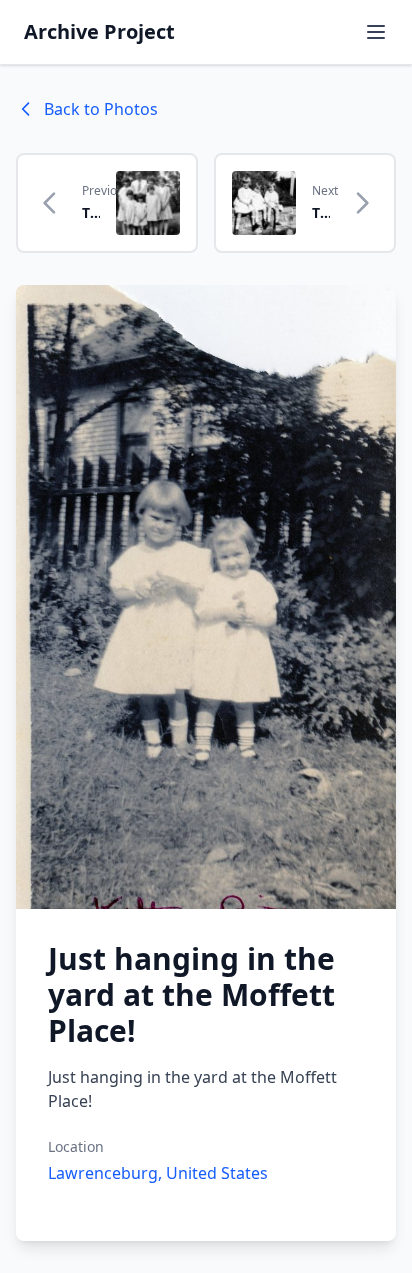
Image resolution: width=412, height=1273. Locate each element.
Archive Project (99, 31)
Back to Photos (101, 109)
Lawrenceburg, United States (158, 1173)
